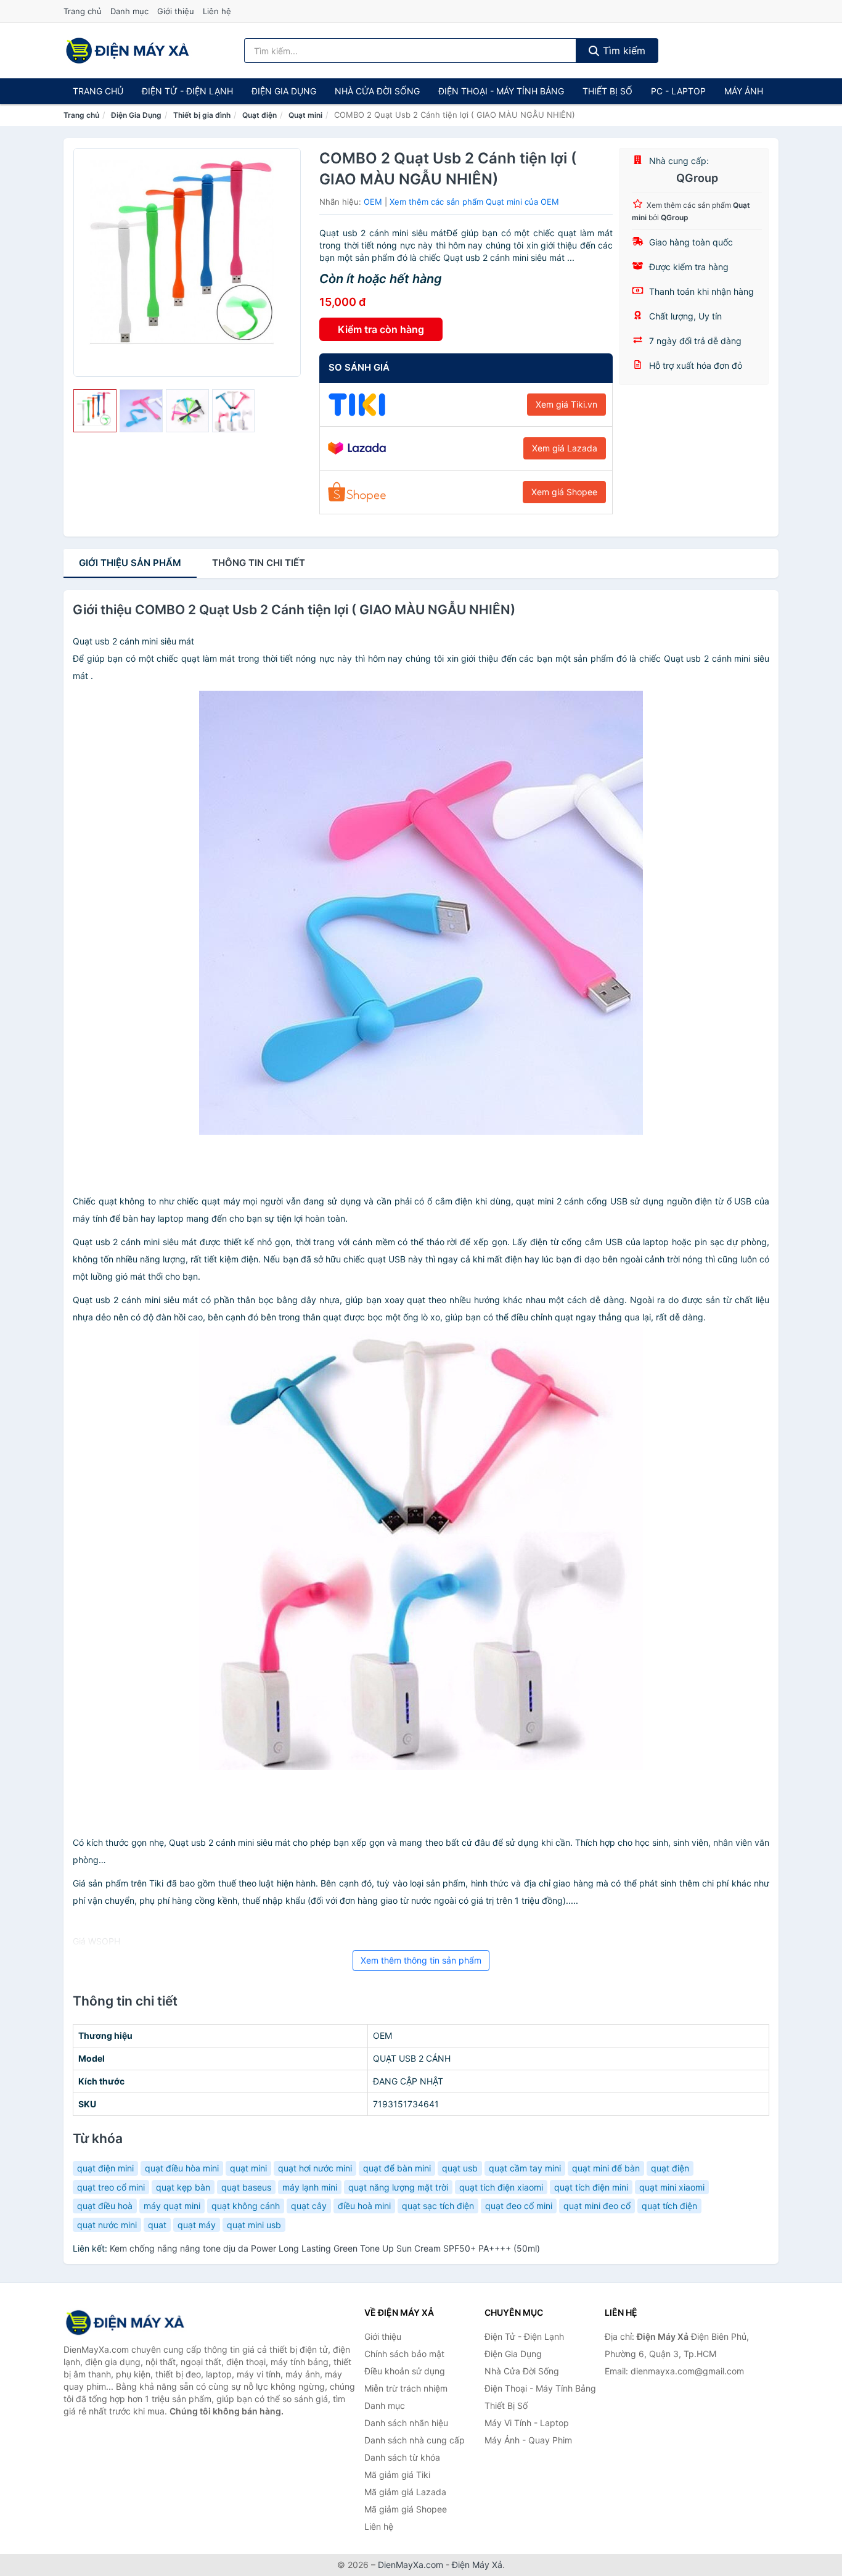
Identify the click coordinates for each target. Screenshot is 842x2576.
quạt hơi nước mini (315, 2168)
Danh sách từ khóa (402, 2457)
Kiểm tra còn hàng (381, 329)
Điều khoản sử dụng (405, 2371)
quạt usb (460, 2168)
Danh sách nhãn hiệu (406, 2423)
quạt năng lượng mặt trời (398, 2187)
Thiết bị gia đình (202, 115)
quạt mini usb (254, 2225)
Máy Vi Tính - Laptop (527, 2423)
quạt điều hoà (105, 2206)
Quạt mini (305, 115)
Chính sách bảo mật (404, 2354)
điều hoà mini (364, 2206)
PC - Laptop (678, 91)
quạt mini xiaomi (672, 2187)
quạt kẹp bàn (183, 2187)
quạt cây (309, 2206)
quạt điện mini (105, 2168)
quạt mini (248, 2168)
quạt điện (670, 2168)
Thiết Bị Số (607, 91)
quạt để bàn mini (397, 2168)
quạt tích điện (669, 2206)
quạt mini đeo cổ (597, 2206)
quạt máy (197, 2225)
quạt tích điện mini (591, 2187)
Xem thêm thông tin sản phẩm (421, 1960)
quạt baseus (246, 2187)
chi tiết (259, 563)
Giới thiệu (176, 11)
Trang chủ (83, 11)
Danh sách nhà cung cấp (415, 2440)
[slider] (95, 411)
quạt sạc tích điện (438, 2206)
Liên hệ (217, 11)
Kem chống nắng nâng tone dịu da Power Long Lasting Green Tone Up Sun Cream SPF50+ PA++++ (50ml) (325, 2248)
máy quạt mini (172, 2206)
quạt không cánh (246, 2206)
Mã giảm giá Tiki (397, 2475)
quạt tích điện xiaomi (501, 2187)
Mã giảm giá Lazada (405, 2492)
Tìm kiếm (623, 51)
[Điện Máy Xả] (125, 2323)
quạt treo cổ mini (111, 2187)
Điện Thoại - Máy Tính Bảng (501, 91)
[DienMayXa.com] (128, 51)
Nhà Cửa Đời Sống (377, 91)
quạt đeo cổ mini (519, 2206)
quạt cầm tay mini (525, 2168)
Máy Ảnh (744, 91)
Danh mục (129, 11)
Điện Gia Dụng (284, 91)
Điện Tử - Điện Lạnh (187, 91)
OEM (373, 202)
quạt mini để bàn (606, 2168)
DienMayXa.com (411, 2565)
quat (157, 2225)
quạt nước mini (107, 2225)
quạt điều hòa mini (182, 2168)
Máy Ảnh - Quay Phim (528, 2440)
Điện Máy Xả (477, 2565)
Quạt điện (260, 115)
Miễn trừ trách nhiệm (406, 2388)
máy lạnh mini (310, 2187)
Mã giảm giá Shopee (406, 2509)
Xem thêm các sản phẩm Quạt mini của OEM (474, 202)
